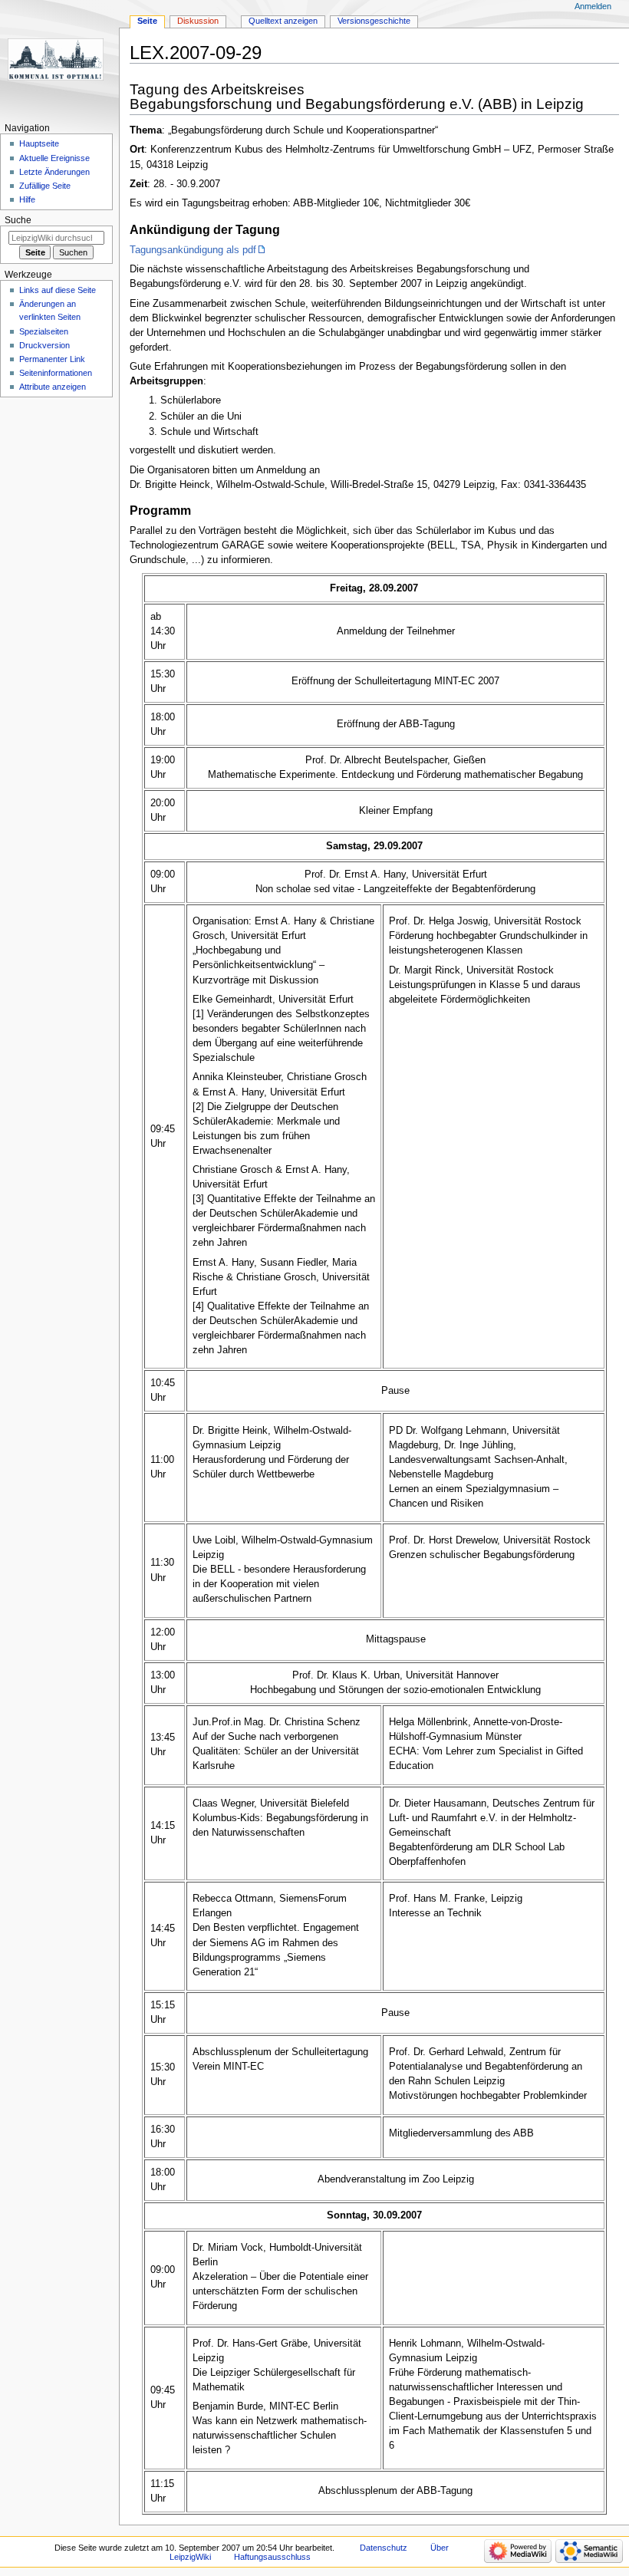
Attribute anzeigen (53, 387)
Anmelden (593, 6)
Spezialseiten (44, 331)
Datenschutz (384, 2548)
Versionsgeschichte (374, 21)
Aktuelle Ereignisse (54, 158)
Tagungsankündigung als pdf (193, 250)
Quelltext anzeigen (283, 21)
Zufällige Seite (45, 186)
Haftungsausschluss (272, 2557)
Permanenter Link (52, 359)
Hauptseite (39, 143)
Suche (18, 220)
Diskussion (198, 21)
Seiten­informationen (56, 373)
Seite (147, 21)
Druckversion (44, 345)
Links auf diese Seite (58, 290)
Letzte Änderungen (54, 172)
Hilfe (27, 199)
